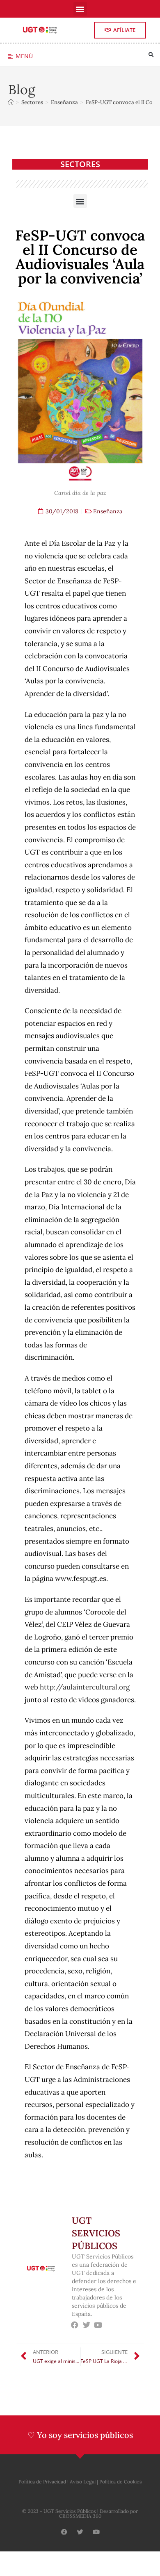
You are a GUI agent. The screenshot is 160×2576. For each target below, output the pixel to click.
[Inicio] (11, 102)
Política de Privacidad (42, 2482)
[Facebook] (75, 2325)
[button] (80, 9)
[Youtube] (98, 2325)
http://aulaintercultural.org (85, 1687)
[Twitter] (86, 2325)
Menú (24, 56)
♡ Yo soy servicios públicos (80, 2435)
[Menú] (10, 57)
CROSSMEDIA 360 (80, 2516)
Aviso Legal (83, 2482)
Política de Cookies (121, 2482)
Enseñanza (108, 511)
